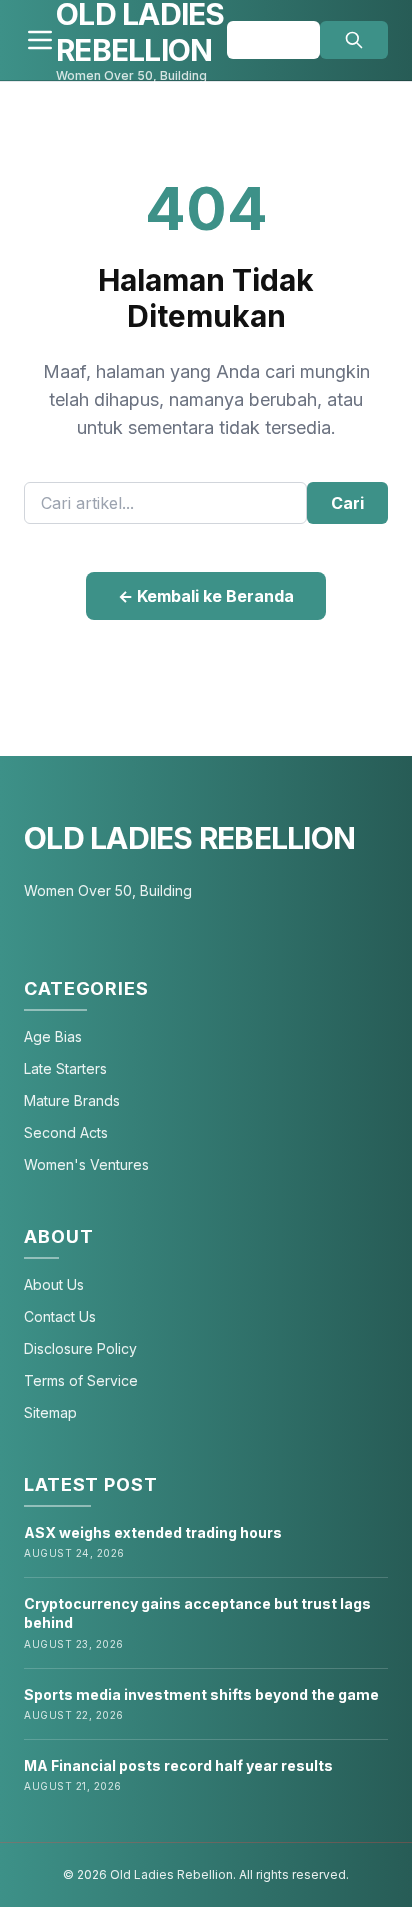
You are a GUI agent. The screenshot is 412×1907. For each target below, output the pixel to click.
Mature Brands (72, 1100)
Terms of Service (81, 1380)
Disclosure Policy (80, 1348)
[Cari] (354, 40)
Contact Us (60, 1316)
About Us (54, 1284)
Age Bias (53, 1036)
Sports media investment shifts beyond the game (201, 1694)
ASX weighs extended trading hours (153, 1532)
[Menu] (40, 40)
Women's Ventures (86, 1164)
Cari (347, 503)
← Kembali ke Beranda (206, 596)
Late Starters (65, 1068)
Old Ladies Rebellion (189, 838)
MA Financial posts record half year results (178, 1765)
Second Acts (66, 1132)
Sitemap (50, 1412)
